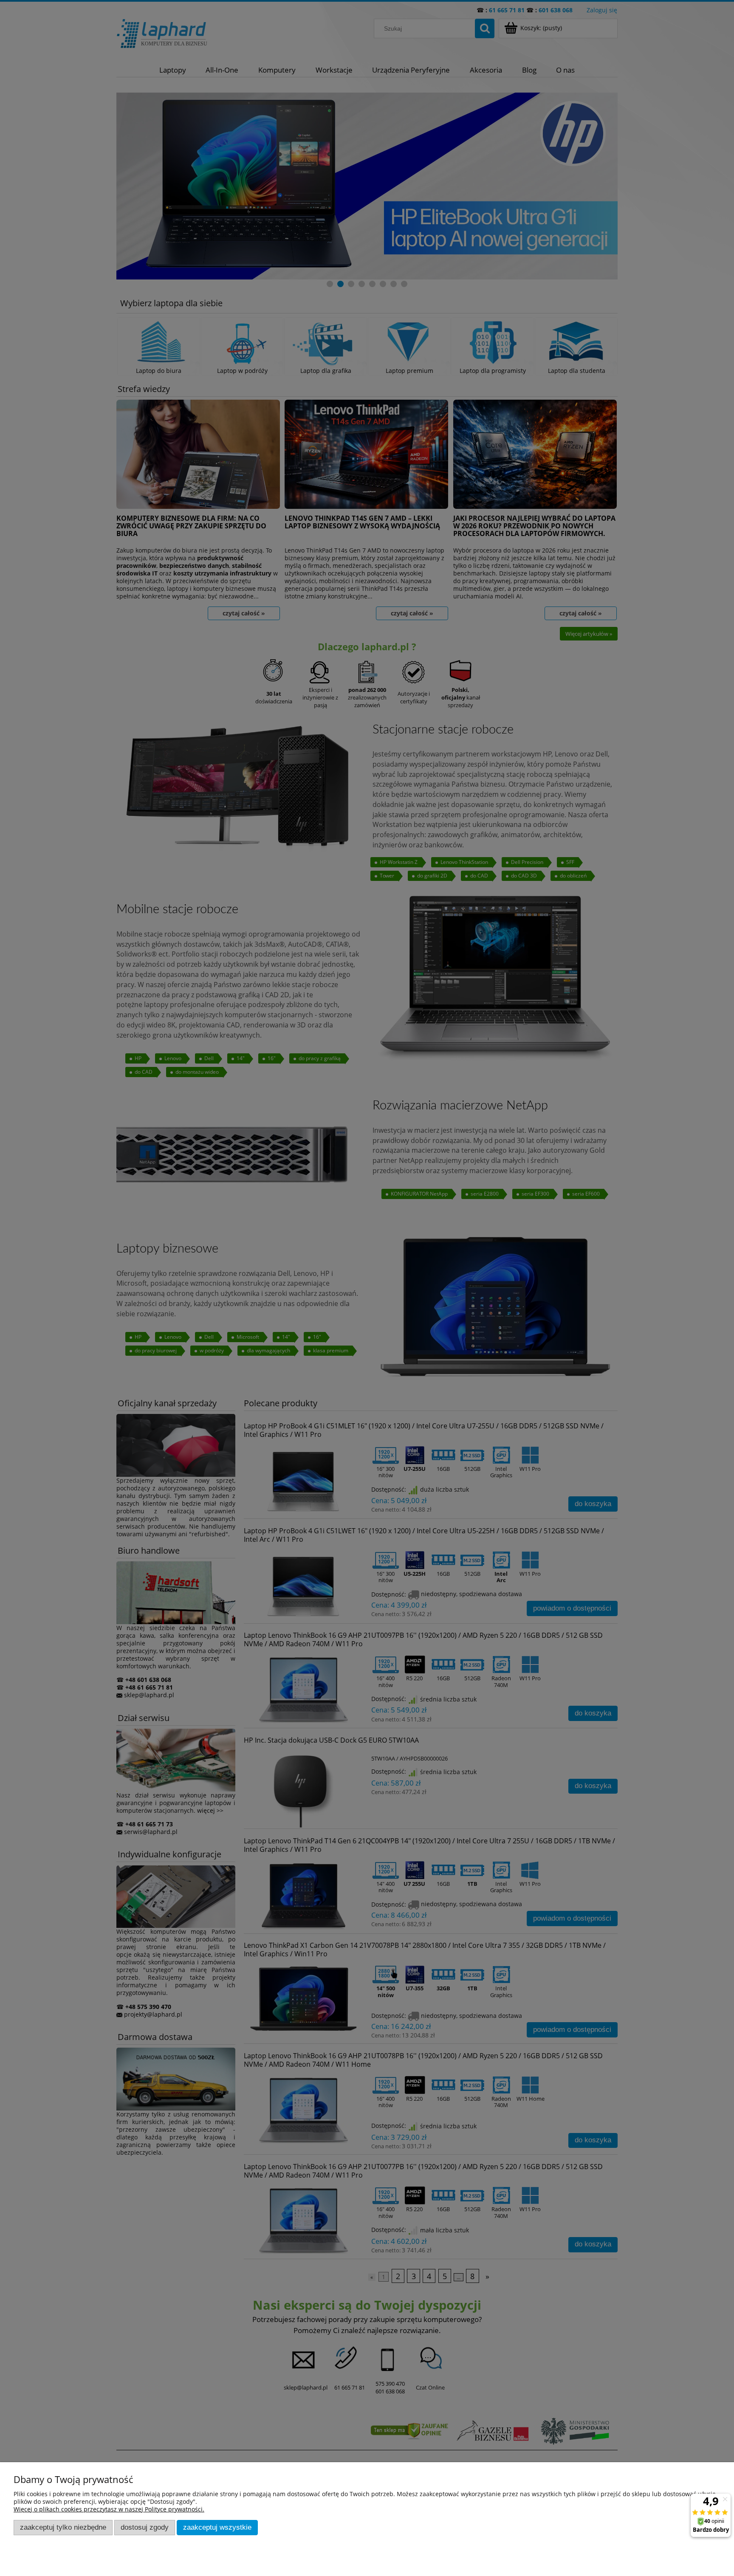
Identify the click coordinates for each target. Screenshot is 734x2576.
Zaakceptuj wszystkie (217, 2527)
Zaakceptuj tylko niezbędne (63, 2527)
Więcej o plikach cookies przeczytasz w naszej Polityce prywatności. (109, 2509)
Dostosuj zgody (145, 2527)
